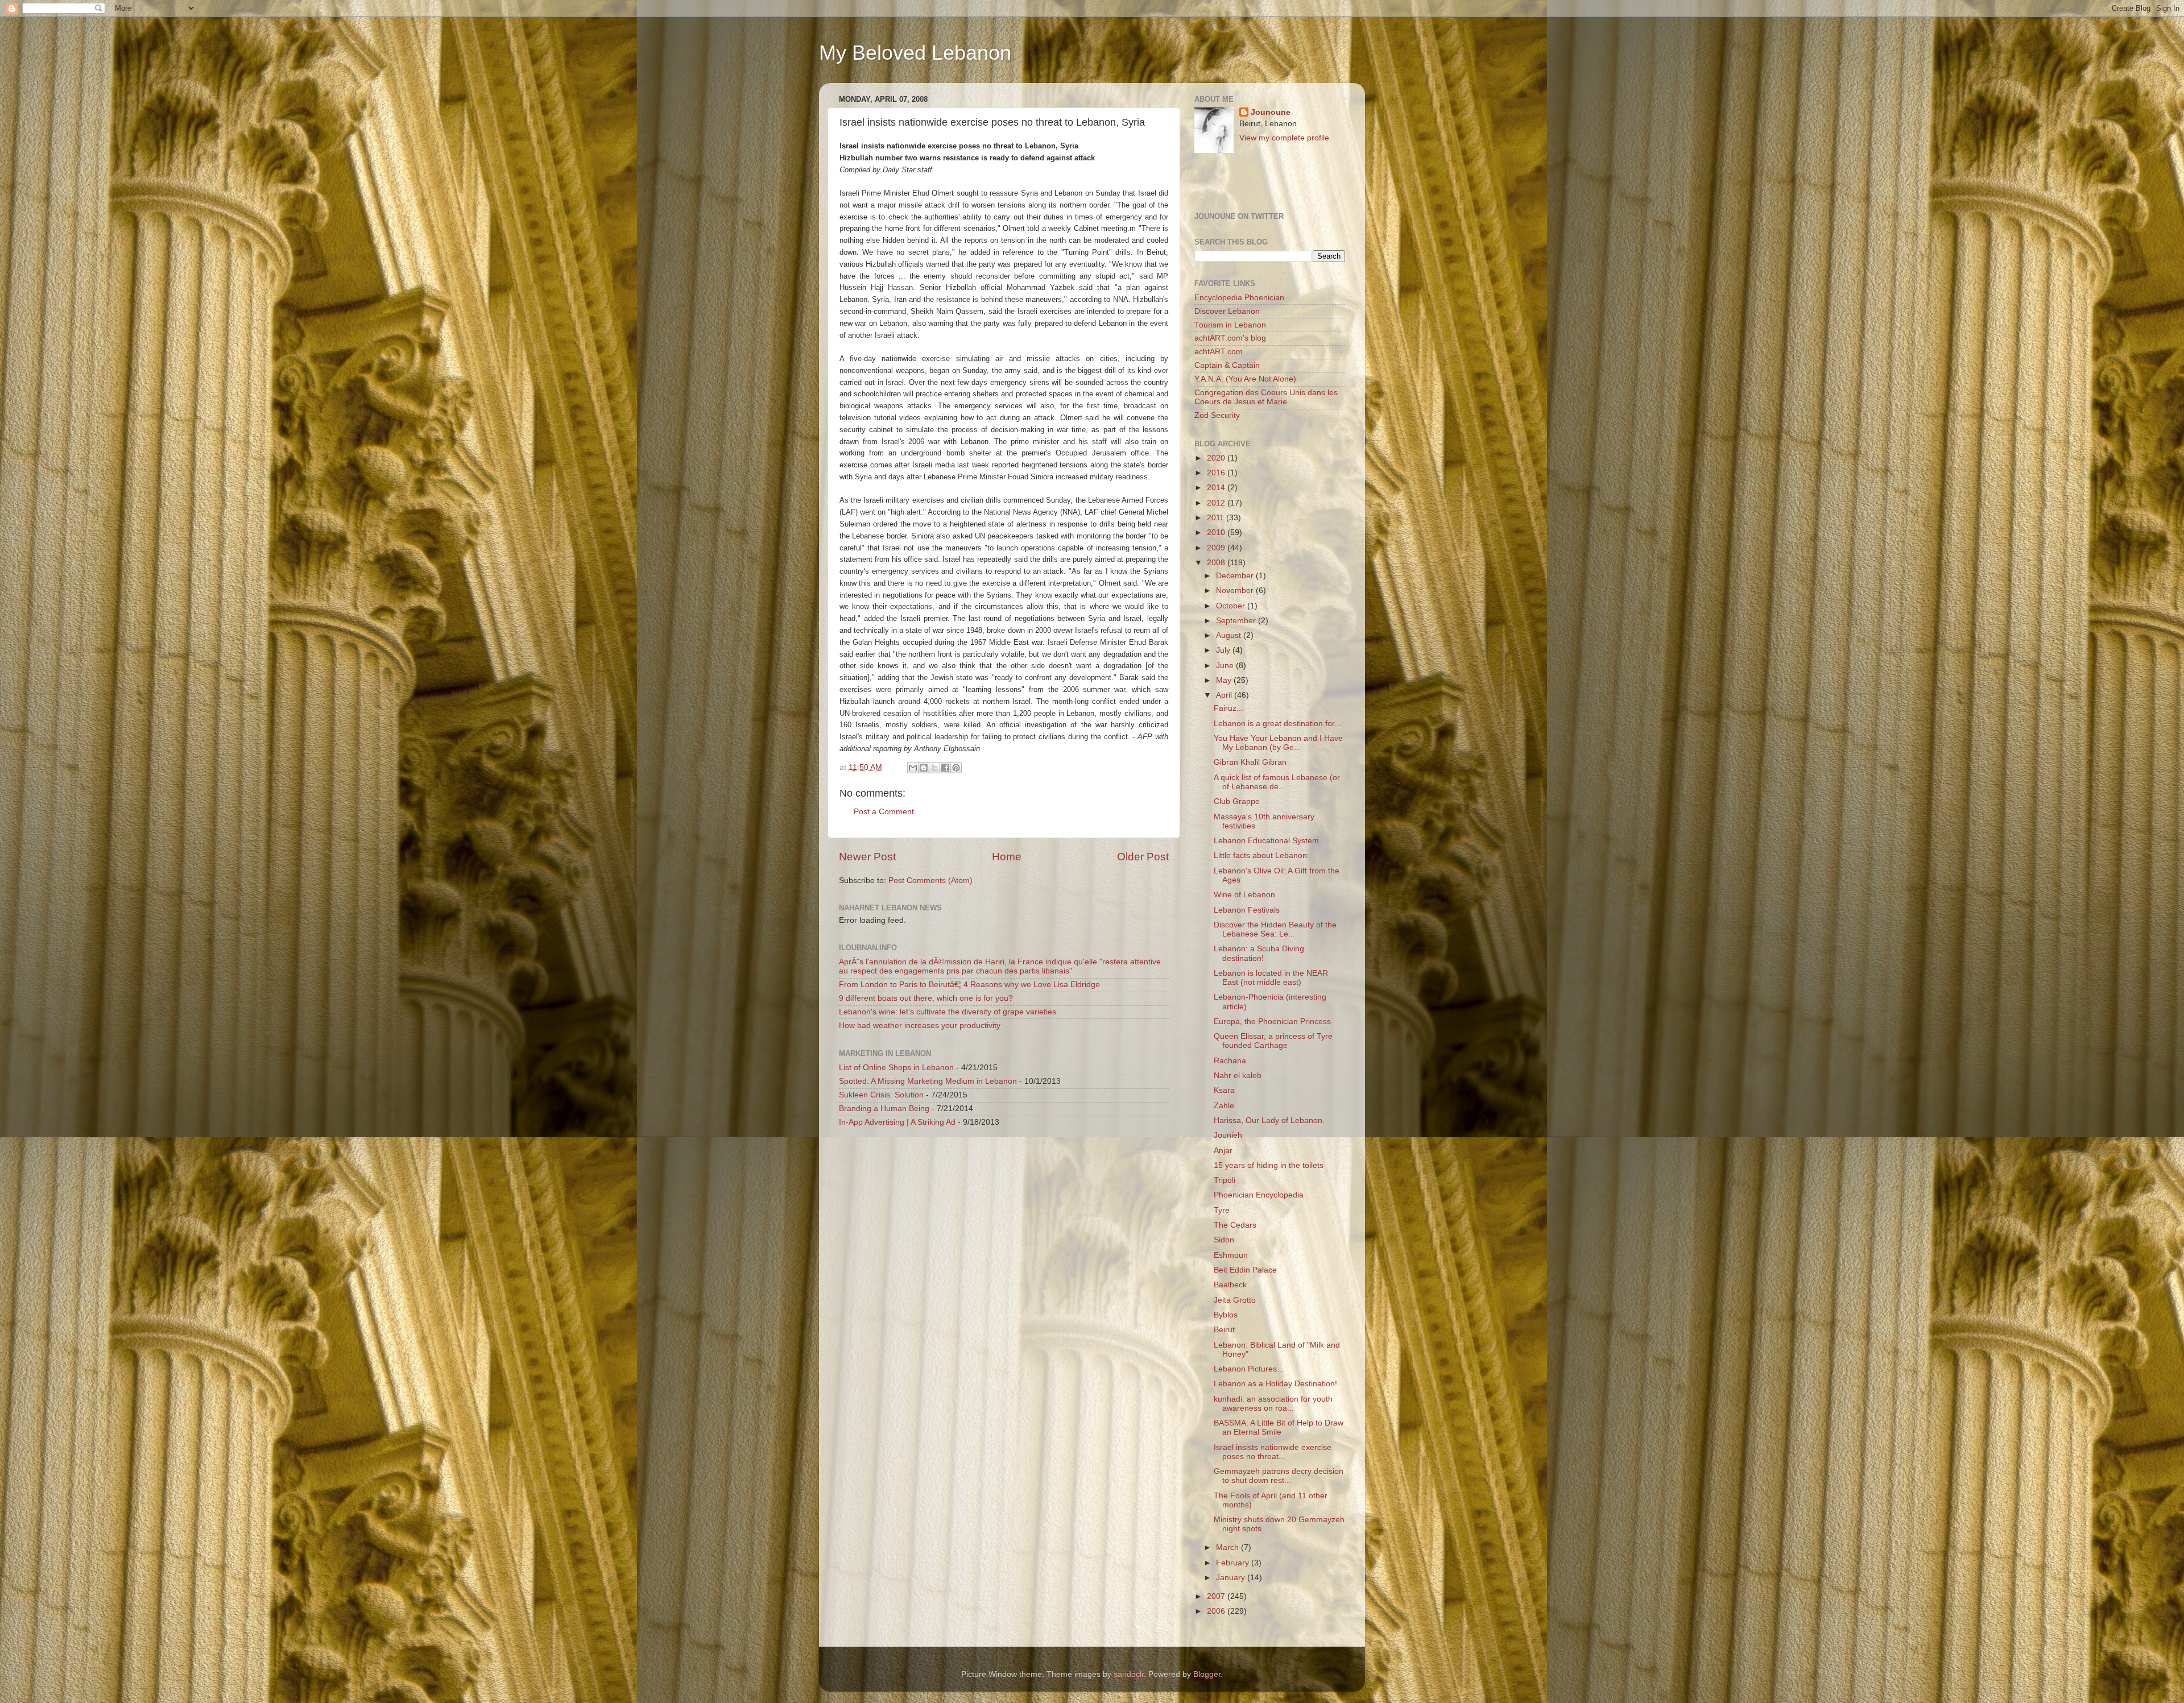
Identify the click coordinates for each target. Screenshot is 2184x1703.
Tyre (1222, 1210)
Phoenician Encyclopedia (1259, 1195)
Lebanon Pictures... (1249, 1369)
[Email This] (913, 768)
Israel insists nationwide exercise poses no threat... (1273, 1452)
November (1236, 591)
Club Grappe (1237, 801)
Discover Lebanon (1227, 311)
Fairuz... (1228, 708)
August (1230, 635)
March (1228, 1547)
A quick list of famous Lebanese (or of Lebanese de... (1277, 782)
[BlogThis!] (924, 768)
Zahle (1224, 1106)
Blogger (1207, 1674)
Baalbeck (1230, 1285)
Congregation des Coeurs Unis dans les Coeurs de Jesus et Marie (1266, 397)
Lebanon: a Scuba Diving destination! (1259, 953)
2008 (1217, 563)
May (1225, 680)
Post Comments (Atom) (930, 880)
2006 (1217, 1611)
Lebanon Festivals (1247, 910)
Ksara (1224, 1090)
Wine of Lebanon (1244, 895)
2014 (1217, 488)
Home (1007, 857)
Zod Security (1217, 415)
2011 (1217, 518)
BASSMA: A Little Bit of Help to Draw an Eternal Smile (1279, 1428)
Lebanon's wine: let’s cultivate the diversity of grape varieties (948, 1012)
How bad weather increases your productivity (920, 1025)
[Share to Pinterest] (956, 768)
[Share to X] (934, 768)
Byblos (1226, 1315)
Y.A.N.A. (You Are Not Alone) (1245, 379)
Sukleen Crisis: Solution (881, 1095)
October (1232, 606)
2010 (1217, 533)
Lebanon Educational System (1266, 841)
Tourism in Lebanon (1230, 325)
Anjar (1223, 1151)
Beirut (1224, 1330)
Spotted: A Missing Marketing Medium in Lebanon (928, 1081)
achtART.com (1219, 352)
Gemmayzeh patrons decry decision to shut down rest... (1279, 1476)
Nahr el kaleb (1238, 1076)
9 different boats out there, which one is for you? (926, 998)
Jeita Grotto (1235, 1300)
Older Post (1143, 857)
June (1226, 666)
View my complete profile (1284, 138)
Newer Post (867, 857)
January (1232, 1578)
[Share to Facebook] (945, 768)
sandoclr (1129, 1674)
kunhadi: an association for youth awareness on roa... (1273, 1404)
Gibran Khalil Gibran (1250, 762)
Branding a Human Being (884, 1109)
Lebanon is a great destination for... (1277, 724)
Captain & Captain (1227, 365)
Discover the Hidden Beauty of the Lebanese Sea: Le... (1275, 929)
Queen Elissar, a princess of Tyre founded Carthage (1273, 1041)
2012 (1217, 503)
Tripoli (1225, 1180)
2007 (1217, 1596)
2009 (1217, 548)
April (1225, 695)
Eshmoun (1231, 1255)
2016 (1217, 473)
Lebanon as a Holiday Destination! (1275, 1384)
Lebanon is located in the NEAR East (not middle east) (1271, 978)
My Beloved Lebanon (915, 53)
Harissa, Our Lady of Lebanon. (1269, 1120)
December (1236, 576)
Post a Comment (884, 812)
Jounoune (1271, 112)
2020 (1217, 458)
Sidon (1224, 1240)
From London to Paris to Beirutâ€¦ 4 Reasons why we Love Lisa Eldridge (969, 985)
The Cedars (1235, 1225)
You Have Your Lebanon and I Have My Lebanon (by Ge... (1278, 743)
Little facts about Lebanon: (1261, 855)
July (1224, 650)
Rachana (1230, 1061)
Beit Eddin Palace (1245, 1270)
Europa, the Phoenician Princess (1272, 1022)
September (1237, 621)
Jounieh (1228, 1135)
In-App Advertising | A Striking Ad (897, 1122)
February (1234, 1563)
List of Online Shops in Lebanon (896, 1068)
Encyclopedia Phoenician (1239, 298)
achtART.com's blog (1230, 338)
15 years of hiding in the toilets (1269, 1165)
